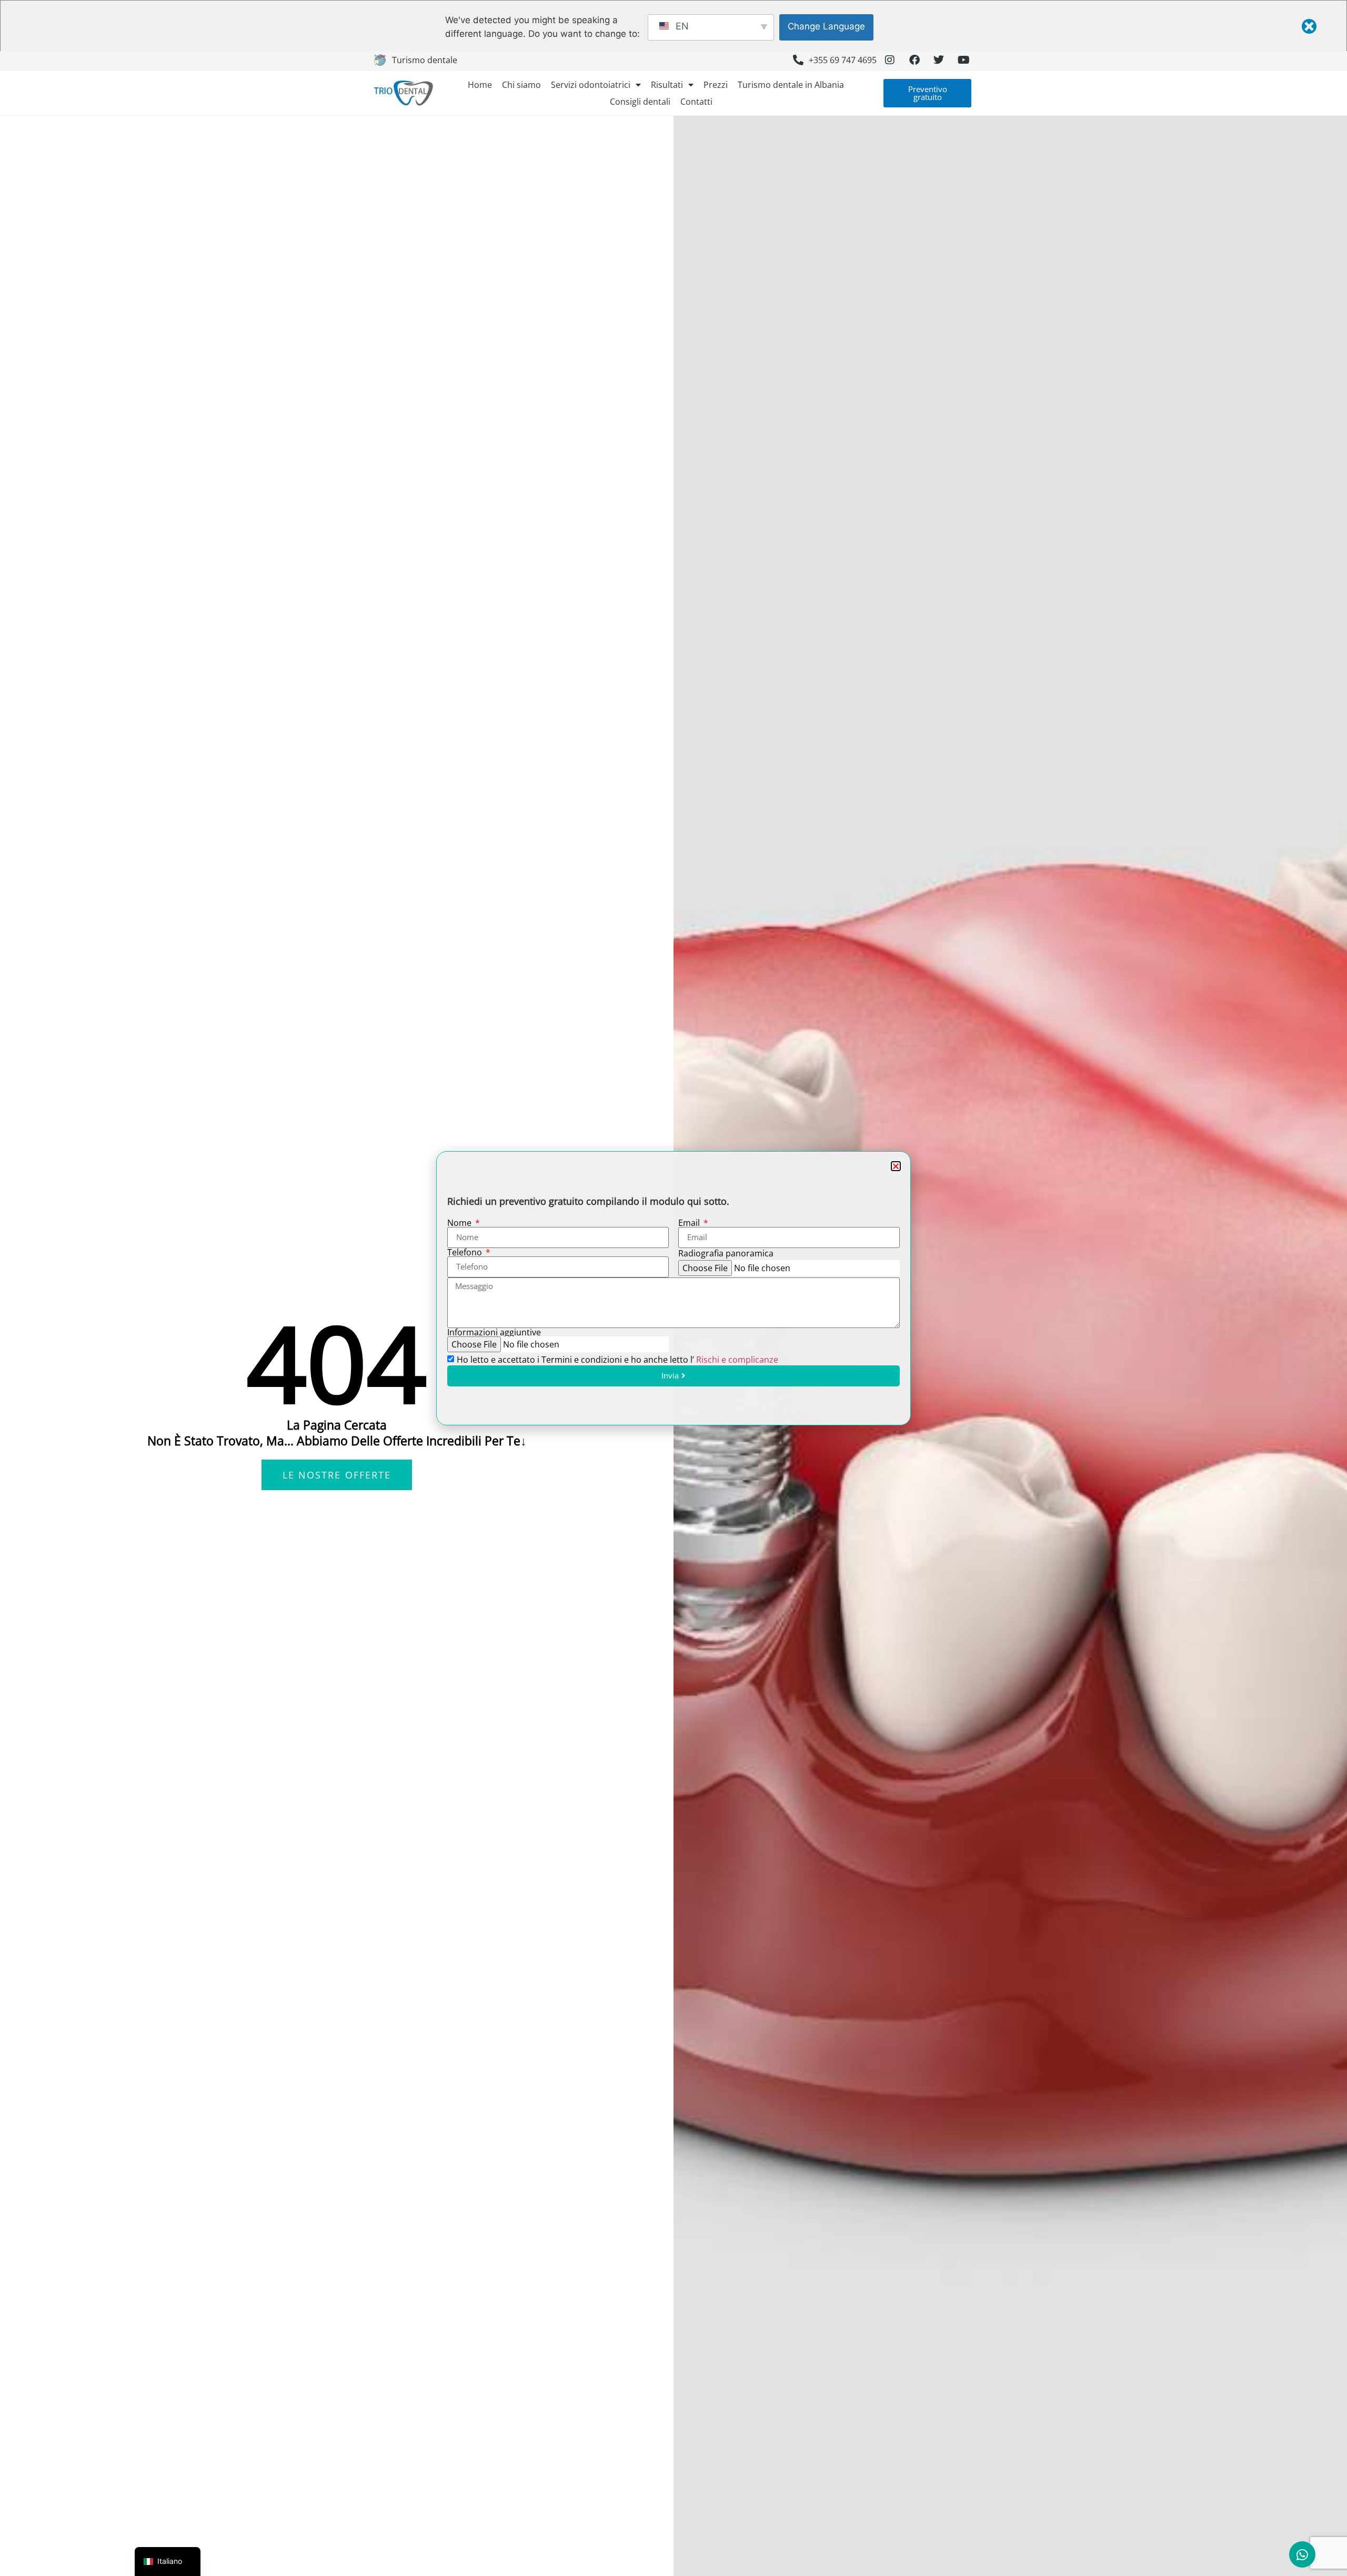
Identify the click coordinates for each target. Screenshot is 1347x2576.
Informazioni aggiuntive (494, 1332)
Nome (460, 1223)
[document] (673, 1288)
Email (690, 1223)
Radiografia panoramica (726, 1253)
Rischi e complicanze (737, 1360)
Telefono (466, 1252)
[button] (896, 1166)
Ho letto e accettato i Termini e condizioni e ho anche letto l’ (617, 1360)
